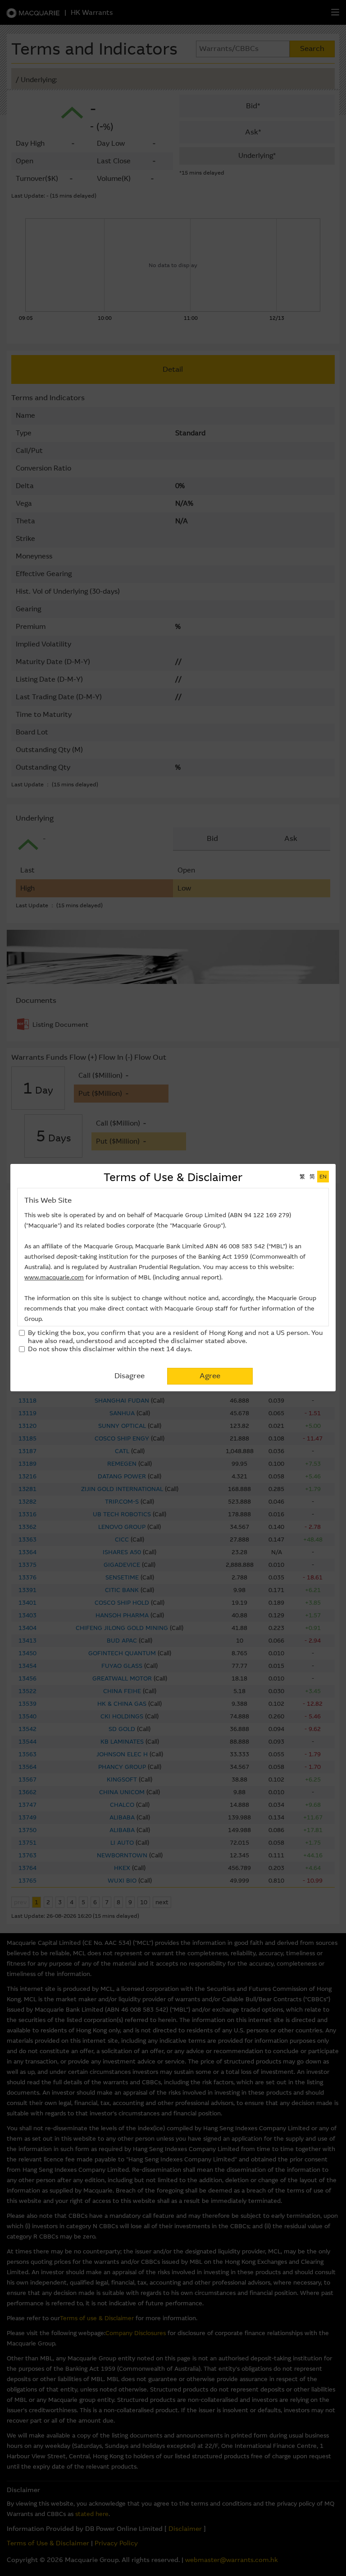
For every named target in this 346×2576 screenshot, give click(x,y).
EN (323, 1177)
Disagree (130, 1376)
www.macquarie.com (54, 1277)
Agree (210, 1376)
